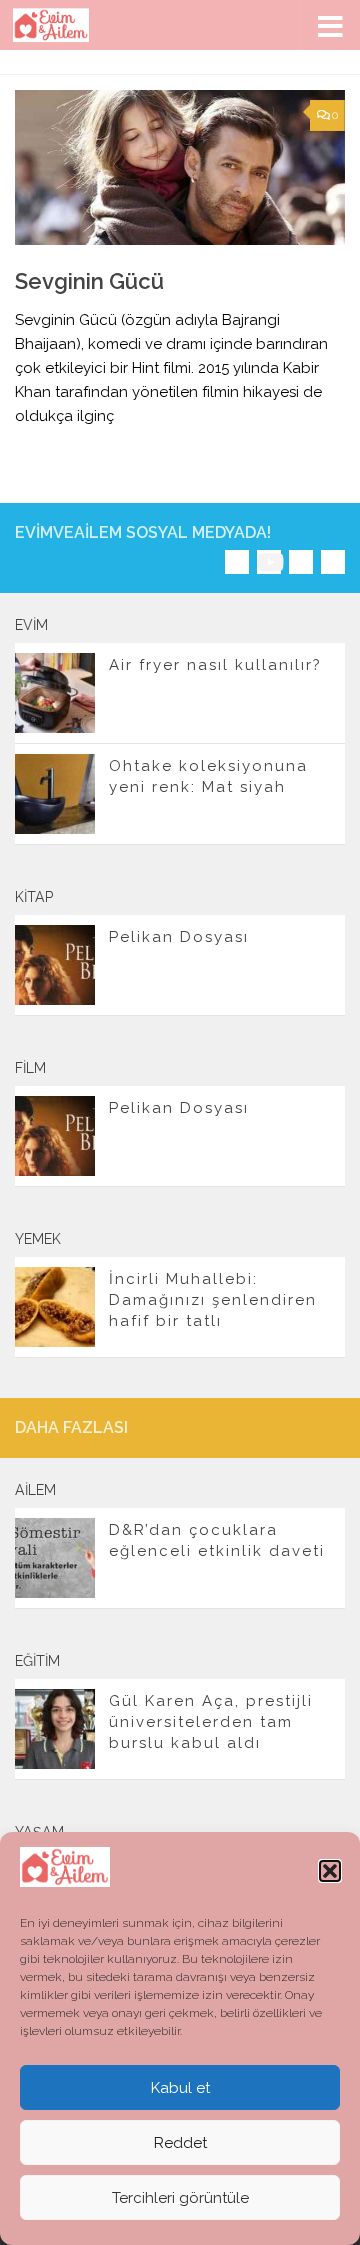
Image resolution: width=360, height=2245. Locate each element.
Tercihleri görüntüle (180, 2198)
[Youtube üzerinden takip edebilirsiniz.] (269, 562)
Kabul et (180, 2088)
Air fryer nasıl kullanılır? (215, 665)
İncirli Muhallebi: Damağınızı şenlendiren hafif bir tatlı (213, 1300)
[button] (330, 1871)
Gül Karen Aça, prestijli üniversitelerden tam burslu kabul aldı (211, 1722)
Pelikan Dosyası (179, 937)
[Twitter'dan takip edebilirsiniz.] (301, 562)
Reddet (180, 2143)
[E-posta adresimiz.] (333, 562)
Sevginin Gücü (89, 281)
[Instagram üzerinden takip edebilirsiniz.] (237, 562)
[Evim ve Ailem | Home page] (64, 25)
